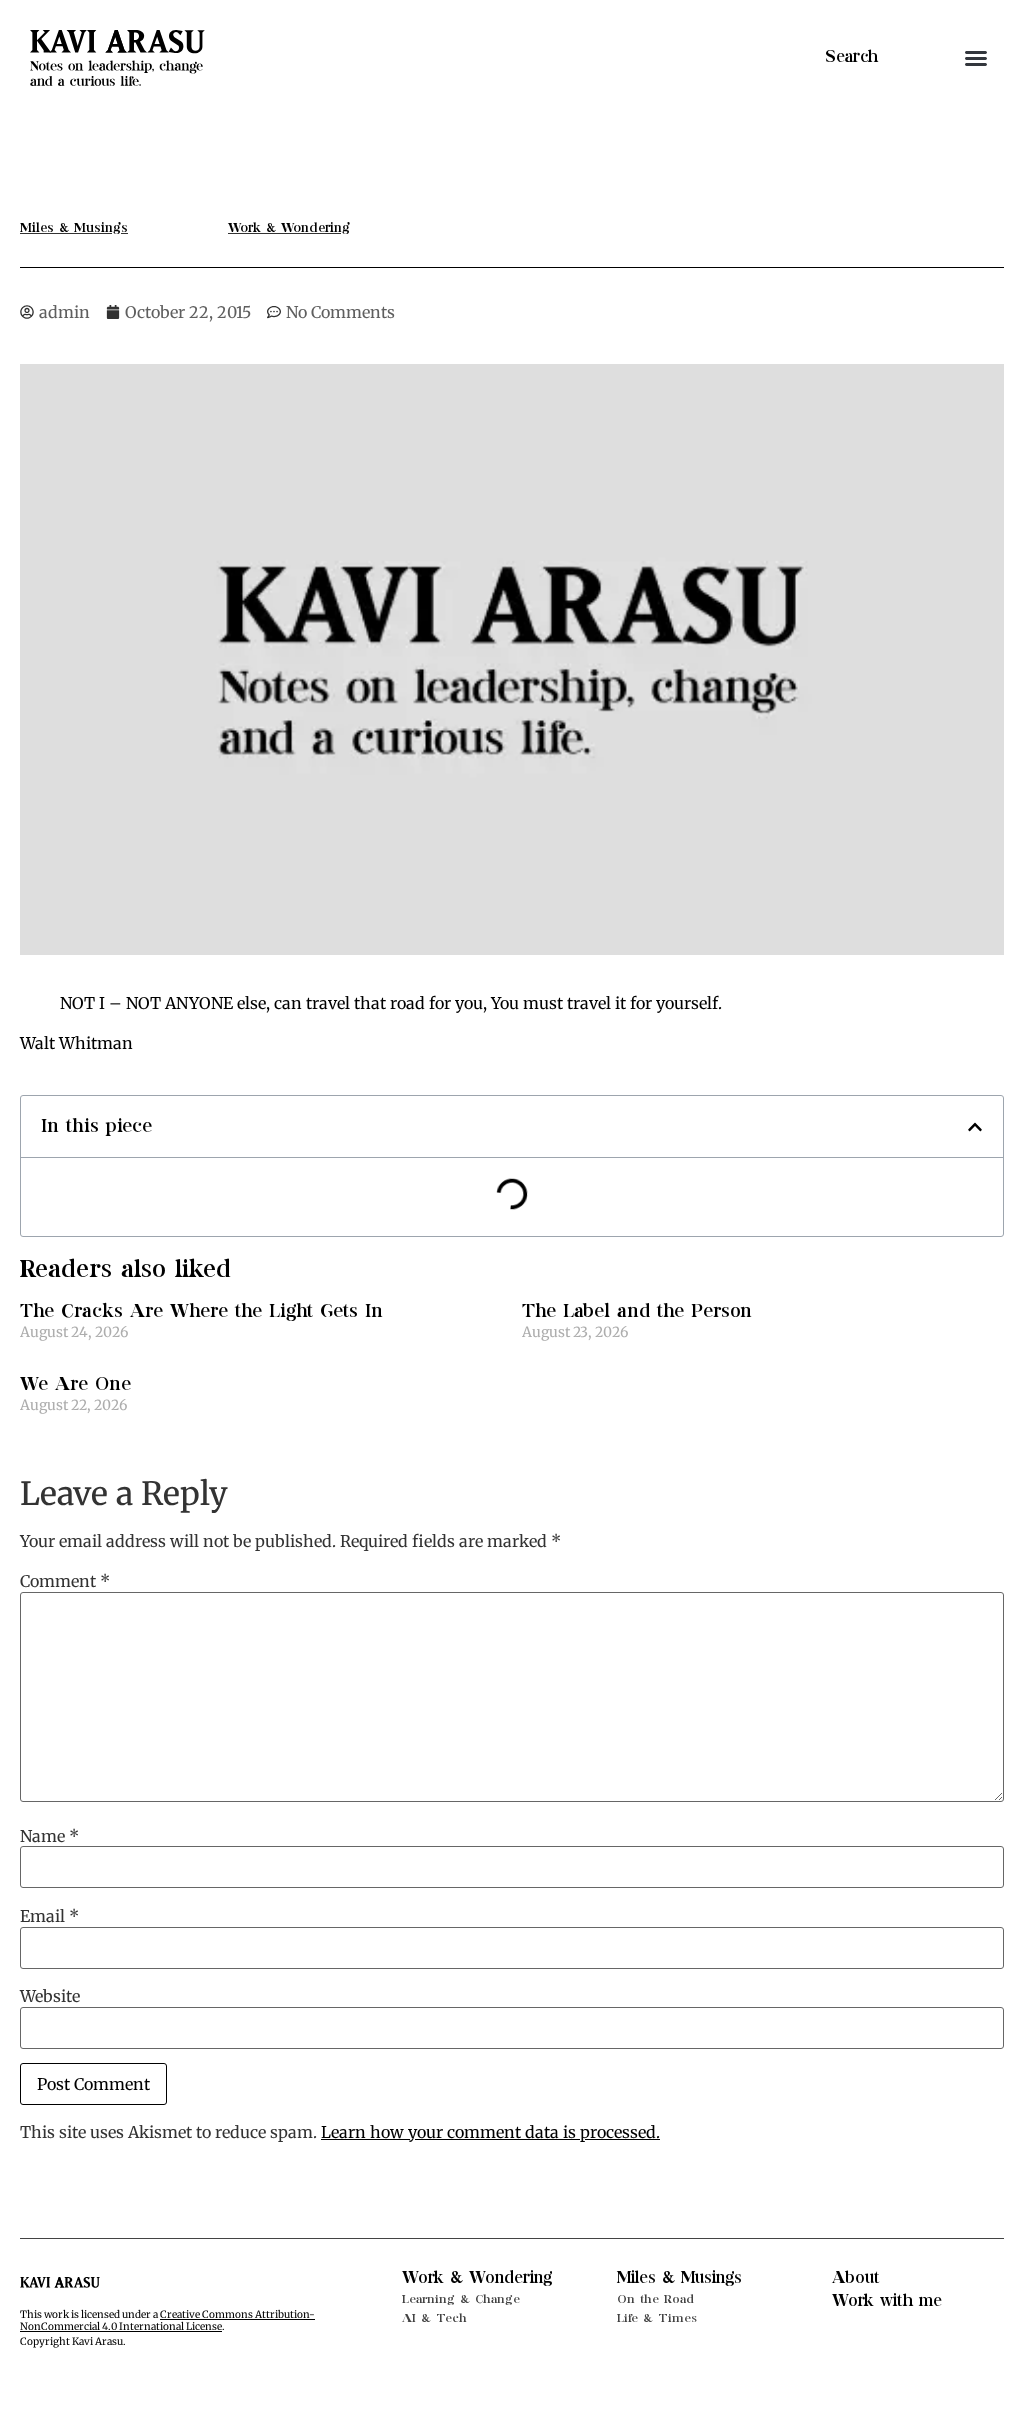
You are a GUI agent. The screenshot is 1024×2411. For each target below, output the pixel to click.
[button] (976, 58)
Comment (65, 1581)
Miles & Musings (679, 2278)
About (856, 2278)
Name (49, 1836)
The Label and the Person (637, 1311)
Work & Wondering (477, 2278)
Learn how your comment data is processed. (490, 2132)
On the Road (655, 2299)
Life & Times (657, 2318)
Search (851, 57)
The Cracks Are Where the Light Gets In (201, 1311)
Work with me (887, 2301)
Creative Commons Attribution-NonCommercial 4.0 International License (167, 2320)
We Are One (75, 1384)
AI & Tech (434, 2318)
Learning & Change (461, 2299)
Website (50, 1996)
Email (49, 1916)
